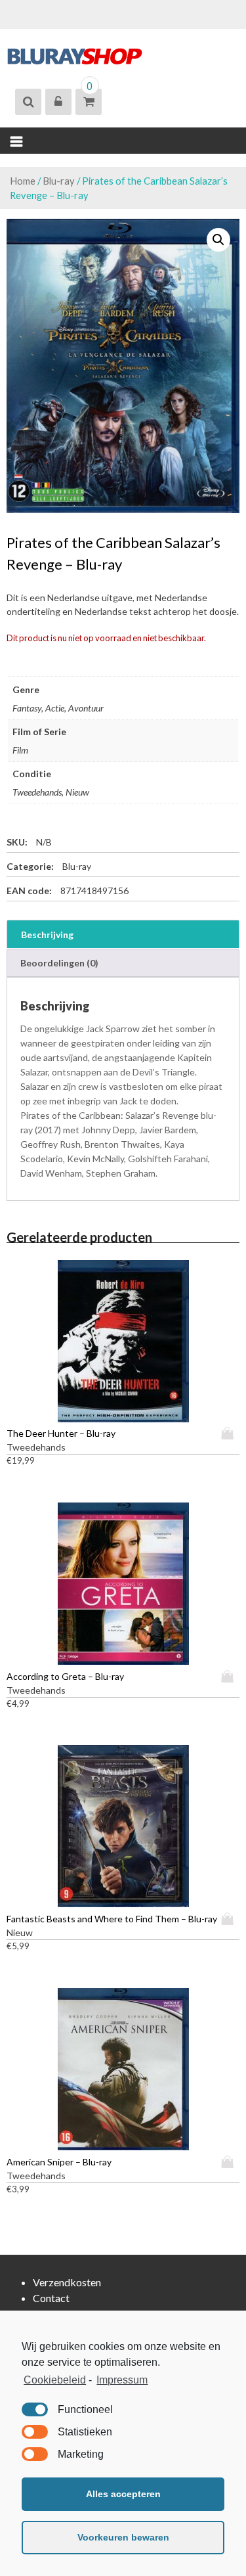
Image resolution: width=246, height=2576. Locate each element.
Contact (51, 2298)
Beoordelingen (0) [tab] (59, 963)
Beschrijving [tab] (47, 935)
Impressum (122, 2380)
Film (20, 750)
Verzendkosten (67, 2282)
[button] (218, 240)
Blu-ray (59, 181)
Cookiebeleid (55, 2380)
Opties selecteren (230, 1433)
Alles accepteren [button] (123, 2494)
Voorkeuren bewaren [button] (123, 2537)
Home (23, 181)
